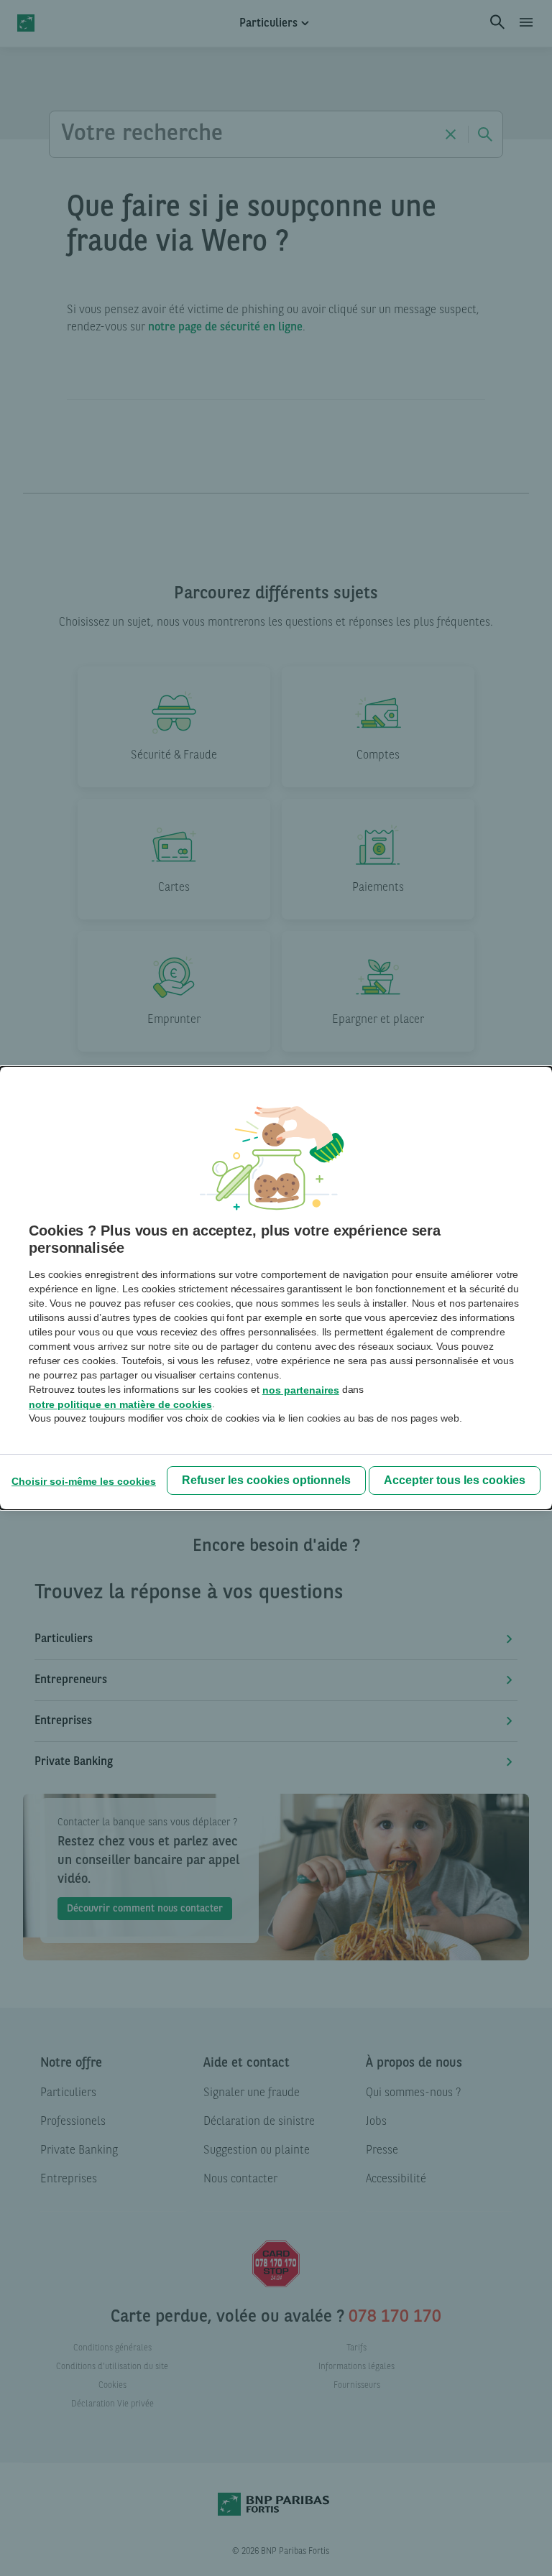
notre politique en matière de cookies (120, 1404)
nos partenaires (301, 1390)
